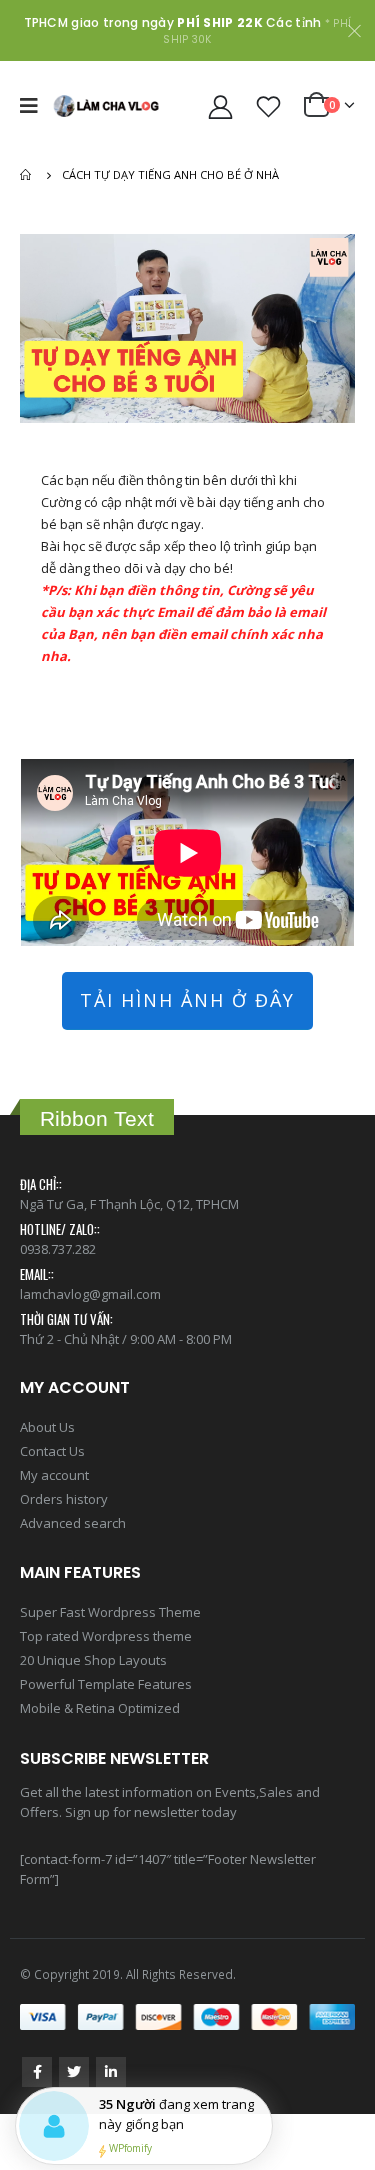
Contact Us (52, 1451)
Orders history (64, 1499)
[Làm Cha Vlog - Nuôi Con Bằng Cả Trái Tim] (106, 105)
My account (54, 1475)
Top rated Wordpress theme (106, 1636)
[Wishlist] (269, 106)
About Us (47, 1427)
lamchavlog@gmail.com (90, 1294)
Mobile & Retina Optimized (100, 1708)
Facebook (37, 2072)
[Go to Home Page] (27, 175)
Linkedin (111, 2072)
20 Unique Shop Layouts (93, 1660)
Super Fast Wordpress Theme (110, 1612)
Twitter (74, 2072)
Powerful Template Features (106, 1684)
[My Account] (221, 106)
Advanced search (73, 1523)
